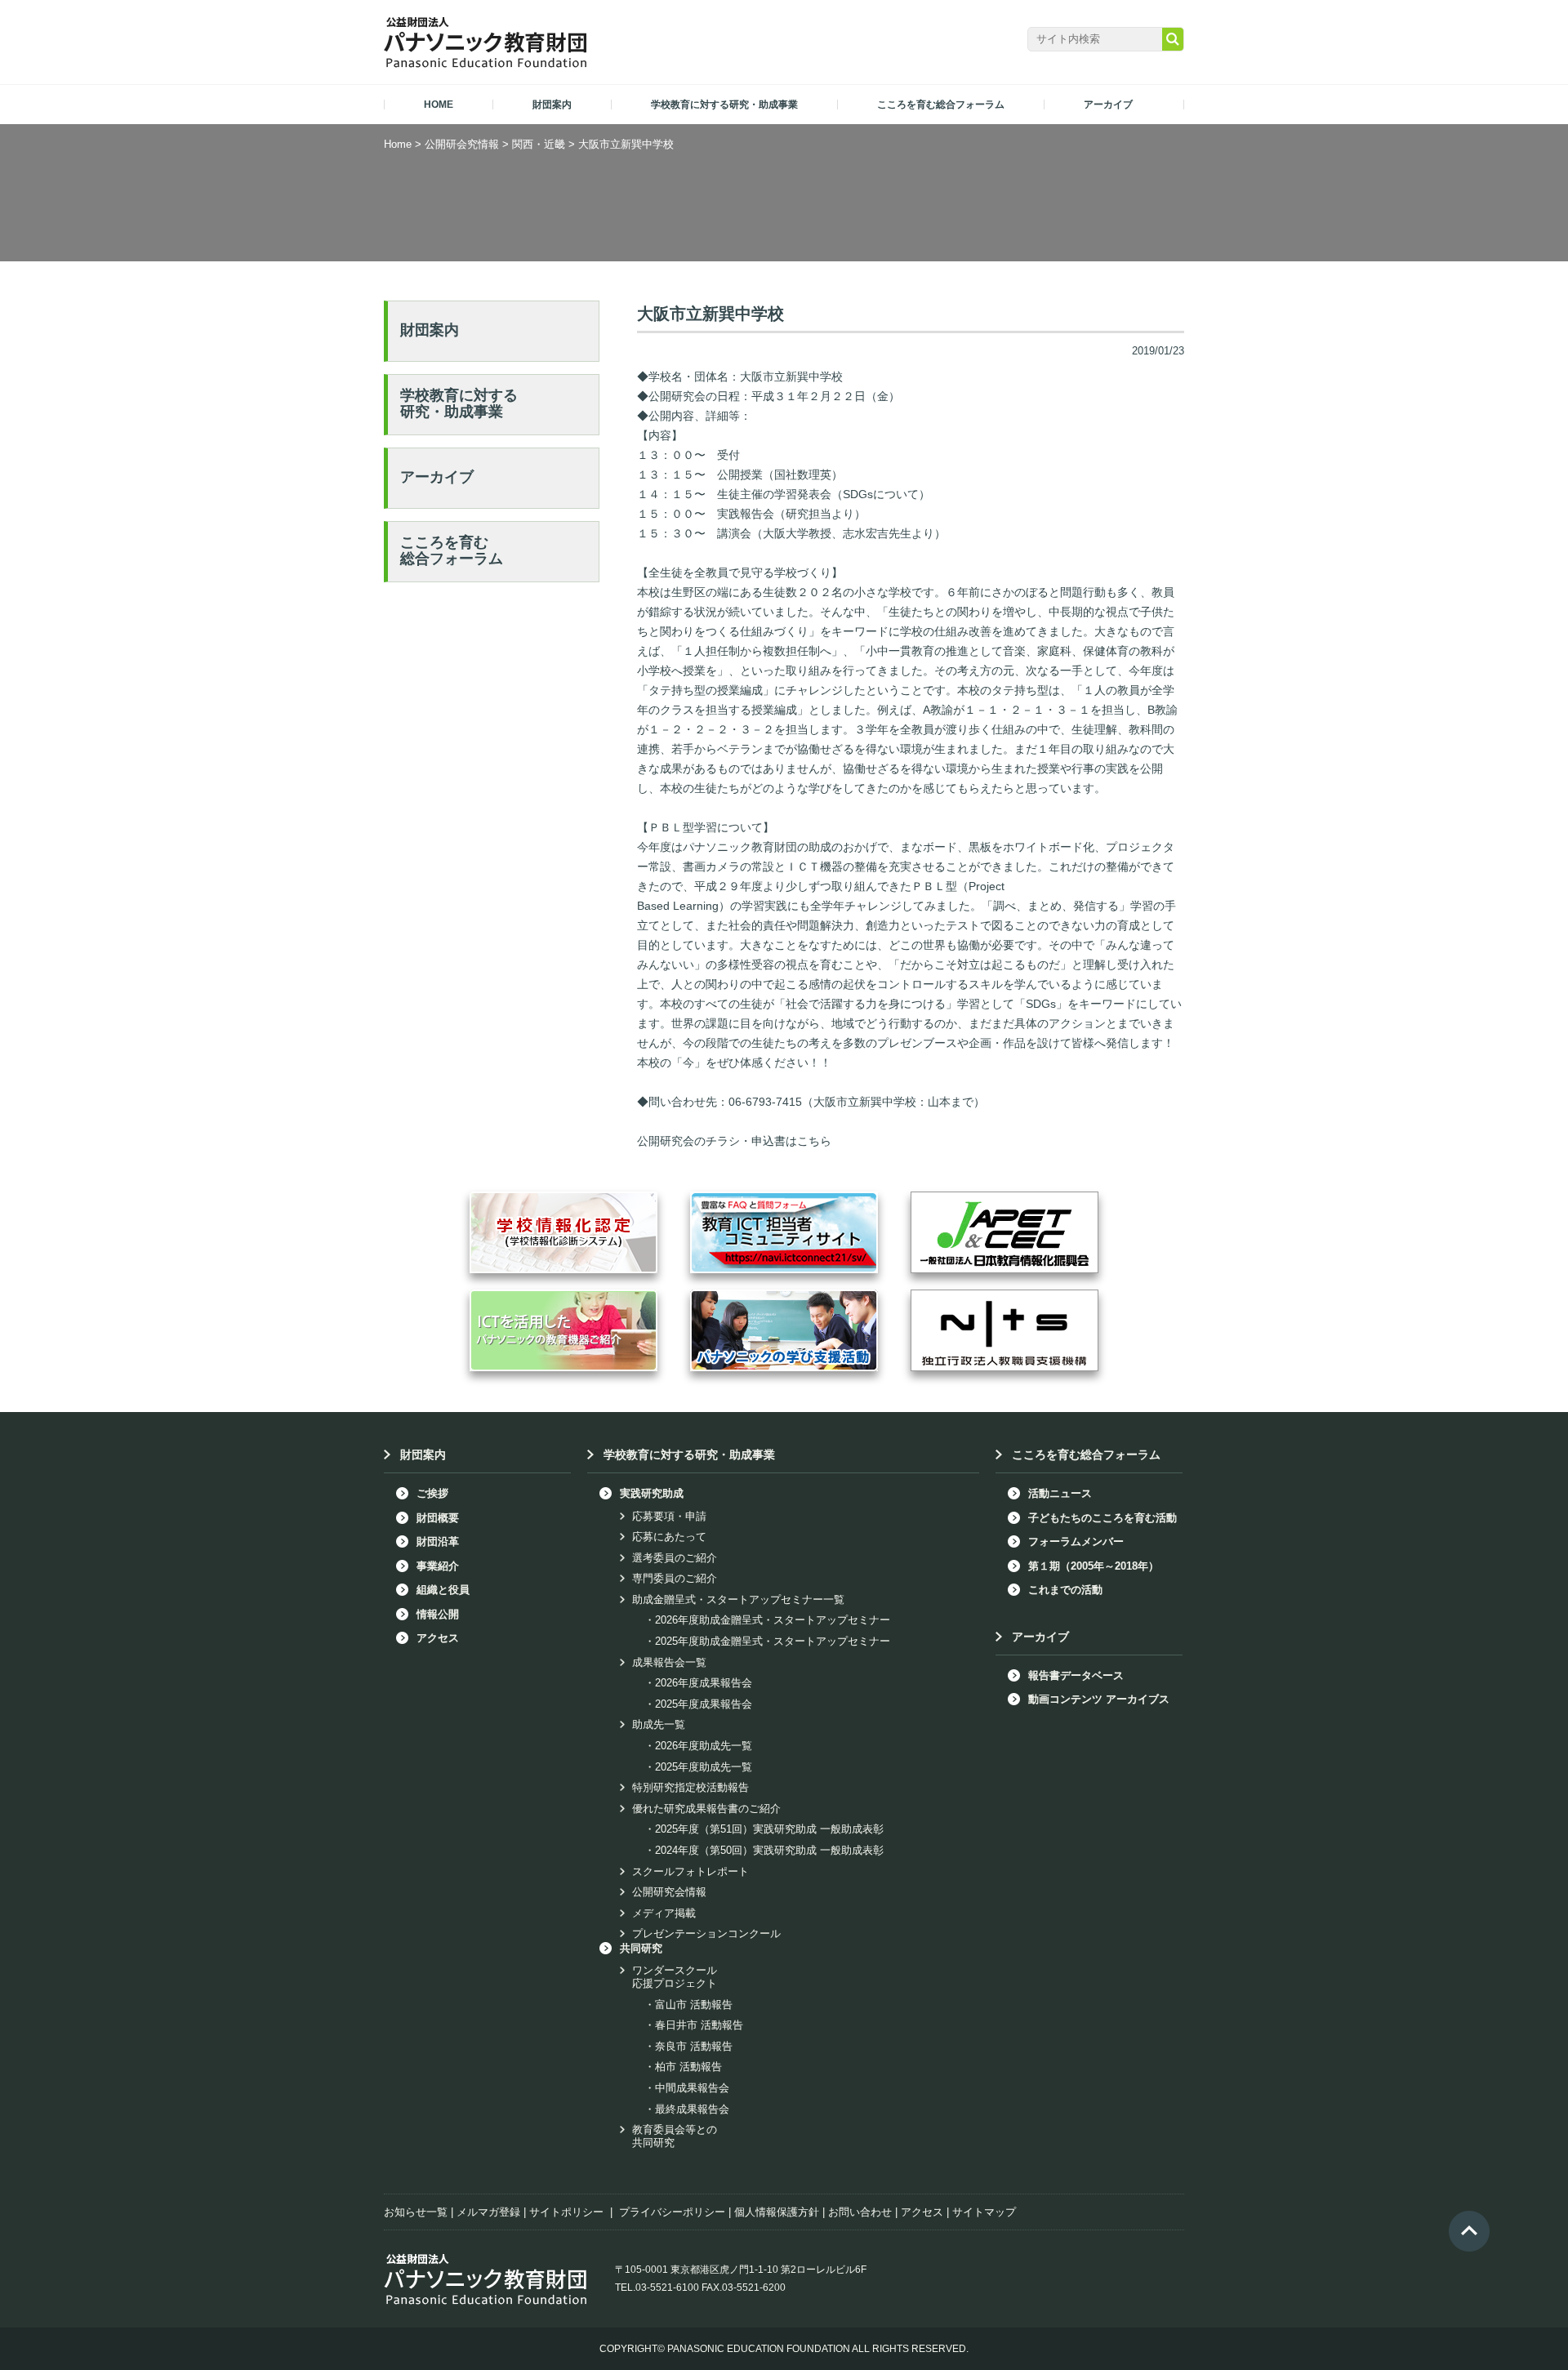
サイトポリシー (566, 2212)
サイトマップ (984, 2212)
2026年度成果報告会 (704, 1683)
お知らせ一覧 (416, 2212)
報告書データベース (1076, 1675)
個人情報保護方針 (777, 2212)
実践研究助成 (652, 1493)
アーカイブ (437, 477)
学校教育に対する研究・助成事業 (459, 403)
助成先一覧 (659, 1724)
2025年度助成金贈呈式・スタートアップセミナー (773, 1641)
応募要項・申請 (669, 1516)
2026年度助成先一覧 (704, 1746)
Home (398, 144)
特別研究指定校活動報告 (690, 1787)
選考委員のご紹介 (675, 1558)
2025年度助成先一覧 (704, 1767)
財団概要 (438, 1518)
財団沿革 (438, 1541)
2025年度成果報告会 (704, 1704)
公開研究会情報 (669, 1892)
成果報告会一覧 (669, 1662)
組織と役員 (443, 1590)
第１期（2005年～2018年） (1094, 1566)
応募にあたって (669, 1537)
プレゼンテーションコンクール (706, 1933)
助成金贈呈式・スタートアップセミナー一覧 (738, 1599)
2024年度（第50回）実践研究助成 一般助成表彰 (769, 1850)
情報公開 (438, 1614)
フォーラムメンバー (1076, 1541)
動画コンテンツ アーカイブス (1099, 1699)
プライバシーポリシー (672, 2212)
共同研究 (641, 1948)
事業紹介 (438, 1566)
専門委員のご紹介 (675, 1578)
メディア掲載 (664, 1913)
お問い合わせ (860, 2212)
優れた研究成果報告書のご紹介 (706, 1809)
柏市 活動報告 (688, 2067)
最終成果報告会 (692, 2109)
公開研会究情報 (462, 144)
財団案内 (430, 330)
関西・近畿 (539, 144)
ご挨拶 (432, 1493)
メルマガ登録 (488, 2212)
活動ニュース (1060, 1493)
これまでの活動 (1065, 1590)
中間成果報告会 (692, 2088)
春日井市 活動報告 (699, 2025)
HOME (439, 105)
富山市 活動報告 (694, 2005)
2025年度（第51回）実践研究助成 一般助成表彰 (769, 1829)
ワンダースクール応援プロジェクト (675, 1977)
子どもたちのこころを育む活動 (1102, 1518)
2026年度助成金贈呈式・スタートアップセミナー (773, 1620)
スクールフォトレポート (690, 1871)
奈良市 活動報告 (694, 2046)
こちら (814, 1141)
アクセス (438, 1638)
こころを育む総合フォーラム (452, 550)
